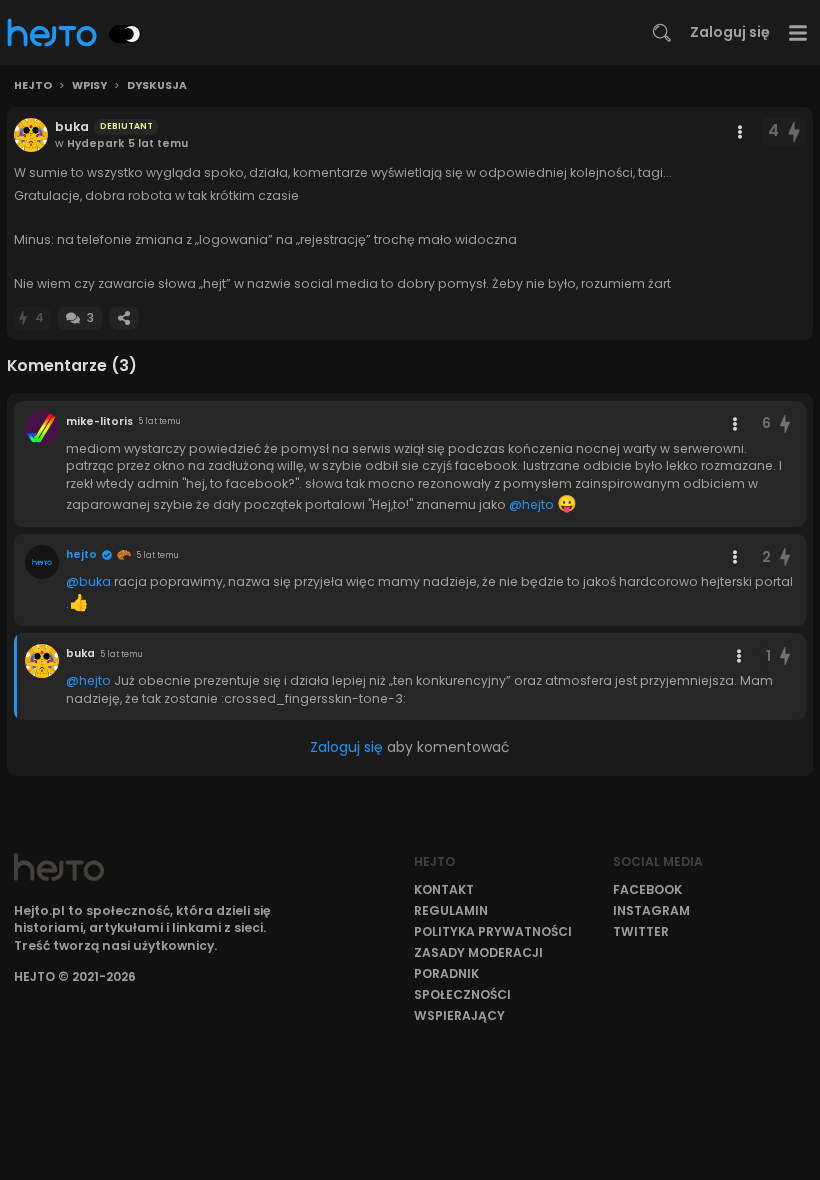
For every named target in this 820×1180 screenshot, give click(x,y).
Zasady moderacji (478, 952)
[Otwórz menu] (798, 32)
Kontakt (444, 889)
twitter (641, 931)
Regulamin (451, 910)
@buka (88, 581)
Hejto (33, 86)
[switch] (125, 34)
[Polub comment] (785, 423)
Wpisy (89, 86)
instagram (651, 910)
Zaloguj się (730, 32)
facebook (647, 889)
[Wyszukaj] (662, 33)
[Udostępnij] (124, 318)
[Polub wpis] (795, 131)
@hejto (531, 504)
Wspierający (459, 1015)
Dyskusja (157, 86)
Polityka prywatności (493, 931)
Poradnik (446, 973)
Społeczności (462, 994)
